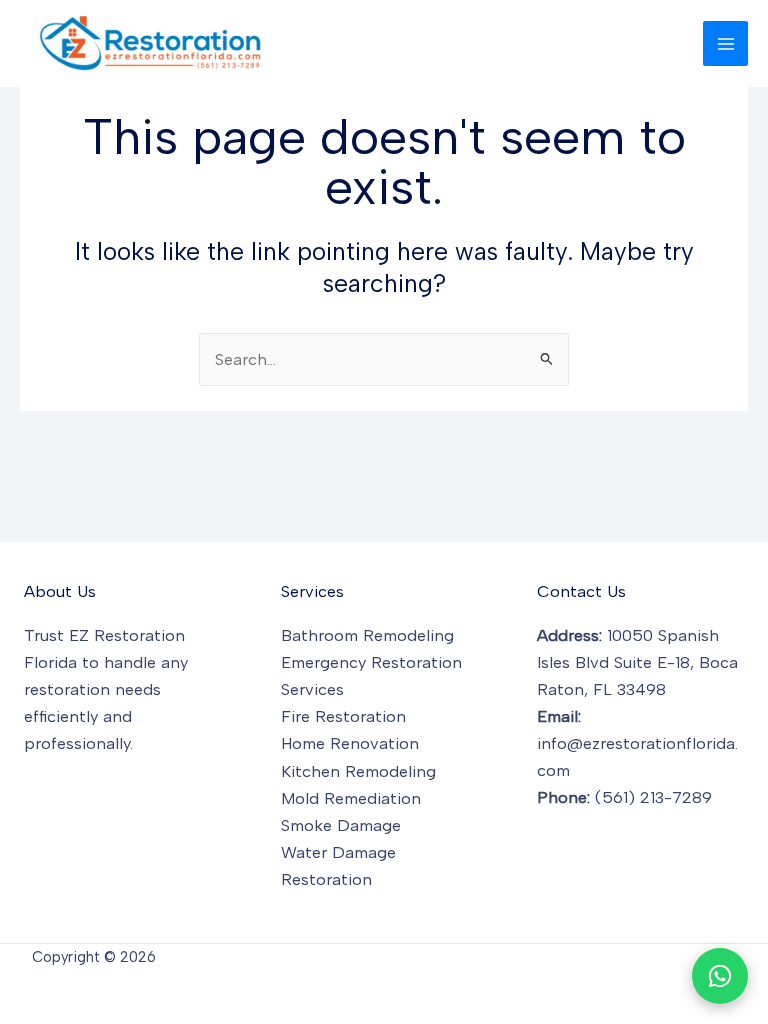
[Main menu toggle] (725, 43)
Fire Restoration (343, 716)
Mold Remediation (351, 798)
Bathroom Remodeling (367, 635)
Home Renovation (350, 743)
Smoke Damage (341, 825)
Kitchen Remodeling (358, 771)
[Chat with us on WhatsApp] (720, 976)
